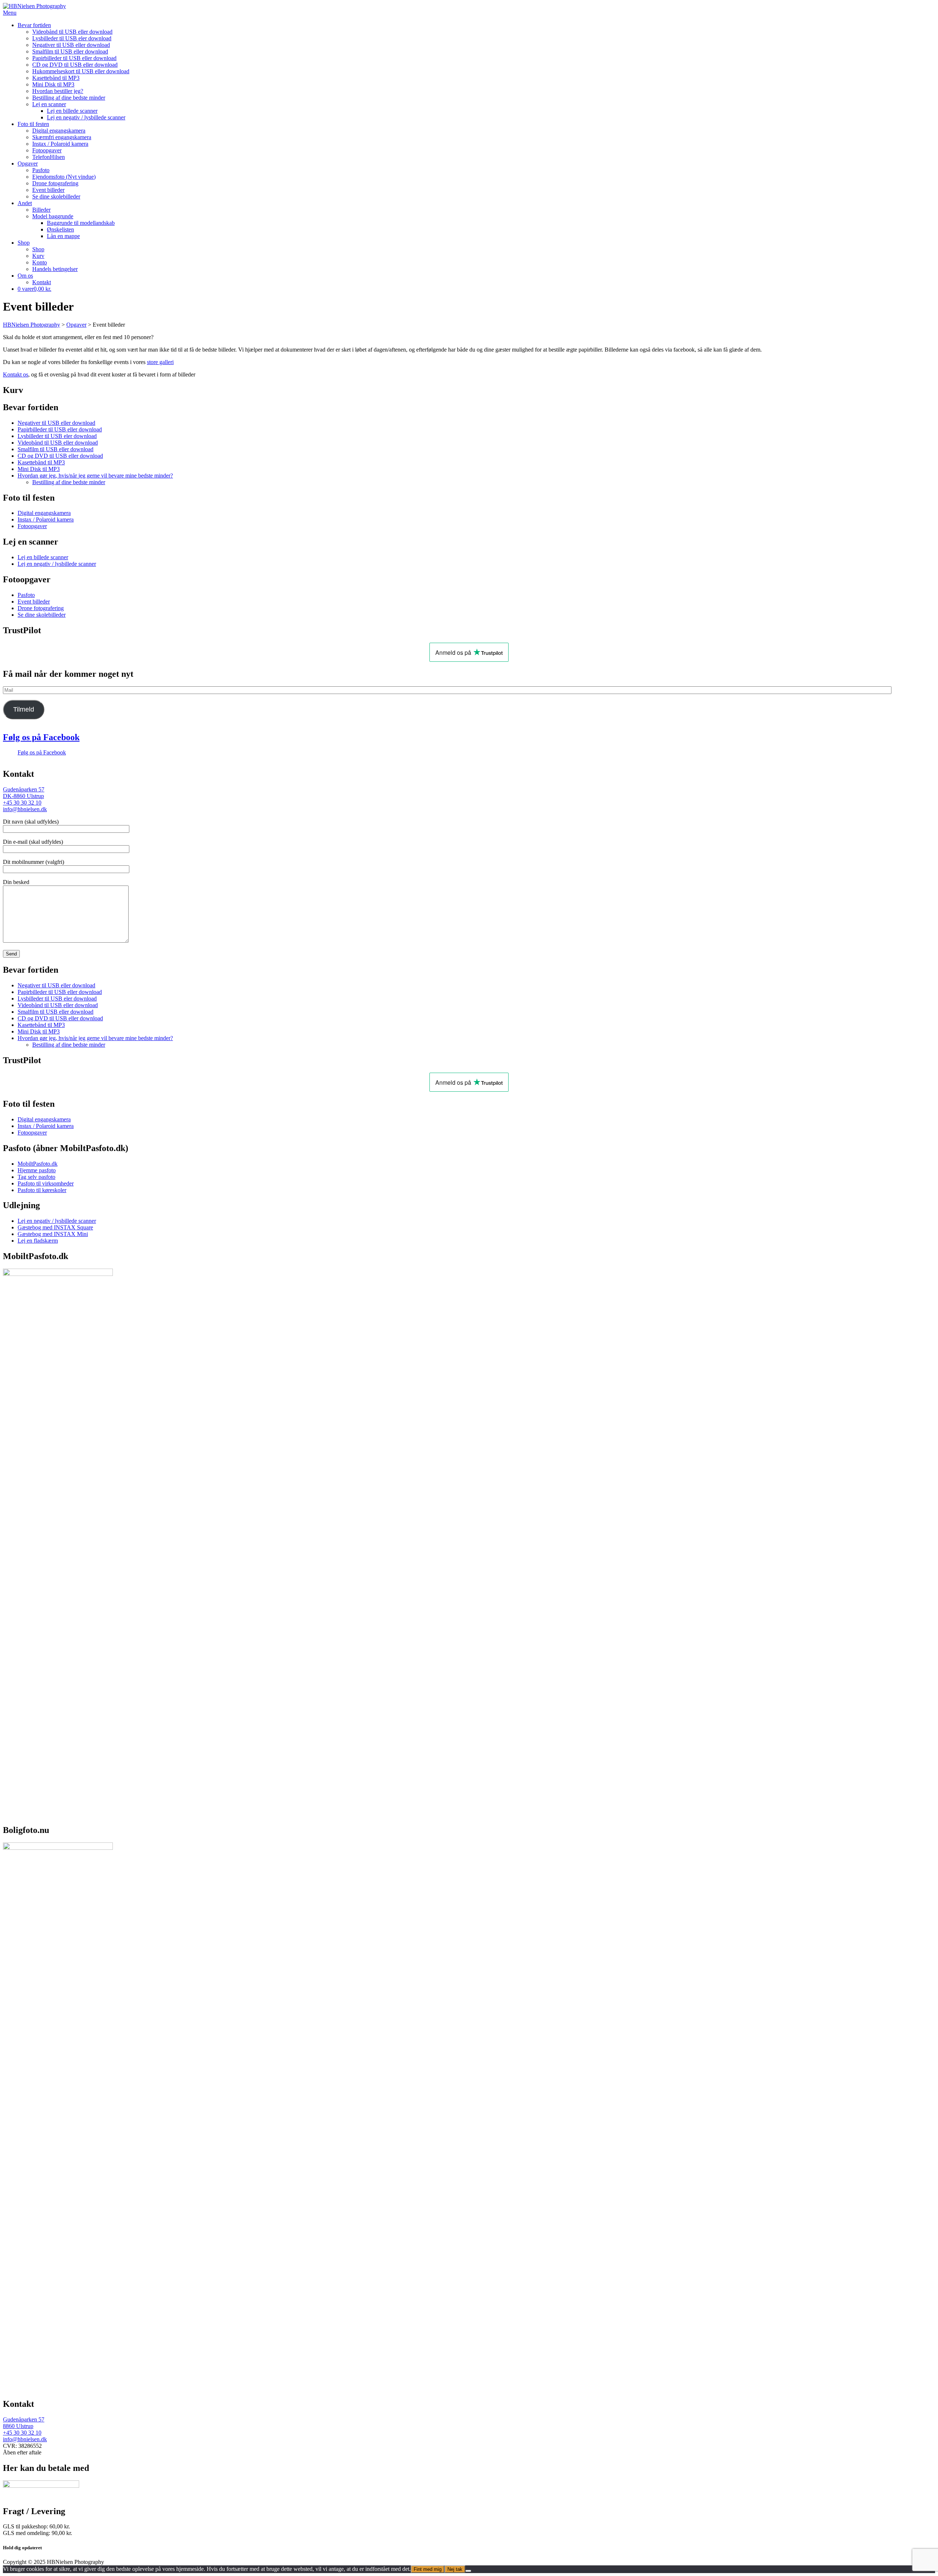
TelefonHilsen (49, 157)
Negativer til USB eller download (71, 45)
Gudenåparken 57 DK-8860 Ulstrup (24, 793)
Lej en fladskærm (38, 1241)
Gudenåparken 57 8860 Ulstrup (24, 2423)
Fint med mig (428, 2569)
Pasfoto (41, 170)
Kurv (38, 256)
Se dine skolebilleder (56, 196)
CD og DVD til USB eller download (75, 65)
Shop (24, 243)
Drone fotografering (55, 183)
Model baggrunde (53, 216)
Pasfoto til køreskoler (42, 1190)
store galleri (160, 362)
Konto (40, 262)
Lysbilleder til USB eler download (72, 38)
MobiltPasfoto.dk (38, 1164)
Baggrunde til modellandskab (81, 223)
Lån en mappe (63, 236)
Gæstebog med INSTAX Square (55, 1227)
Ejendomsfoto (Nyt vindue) (64, 177)
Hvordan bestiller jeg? (58, 91)
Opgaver (28, 164)
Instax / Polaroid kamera (60, 144)
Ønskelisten (60, 229)
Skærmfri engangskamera (62, 137)
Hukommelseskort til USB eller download (81, 71)
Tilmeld (24, 709)
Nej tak (455, 2569)
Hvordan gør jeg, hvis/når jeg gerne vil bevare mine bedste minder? (95, 476)
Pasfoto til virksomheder (46, 1183)
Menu (10, 13)
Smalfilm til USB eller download (70, 51)
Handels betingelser (55, 269)
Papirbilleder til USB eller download (74, 58)
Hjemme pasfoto (37, 1170)
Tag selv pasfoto (36, 1177)
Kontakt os (16, 374)
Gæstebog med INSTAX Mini (53, 1234)
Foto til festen (33, 124)
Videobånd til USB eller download (72, 32)
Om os (25, 276)
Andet (25, 203)
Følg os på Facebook (41, 737)
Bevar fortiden (34, 25)
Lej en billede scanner (72, 111)
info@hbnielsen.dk (25, 809)
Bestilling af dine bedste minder (69, 98)
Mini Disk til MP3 (53, 84)
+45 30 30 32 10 (22, 803)
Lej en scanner (49, 104)
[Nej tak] (468, 2571)
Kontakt (42, 282)
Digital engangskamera (59, 131)
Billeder (41, 210)
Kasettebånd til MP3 (56, 78)
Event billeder (48, 190)
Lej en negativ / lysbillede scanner (86, 117)
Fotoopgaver (47, 150)
